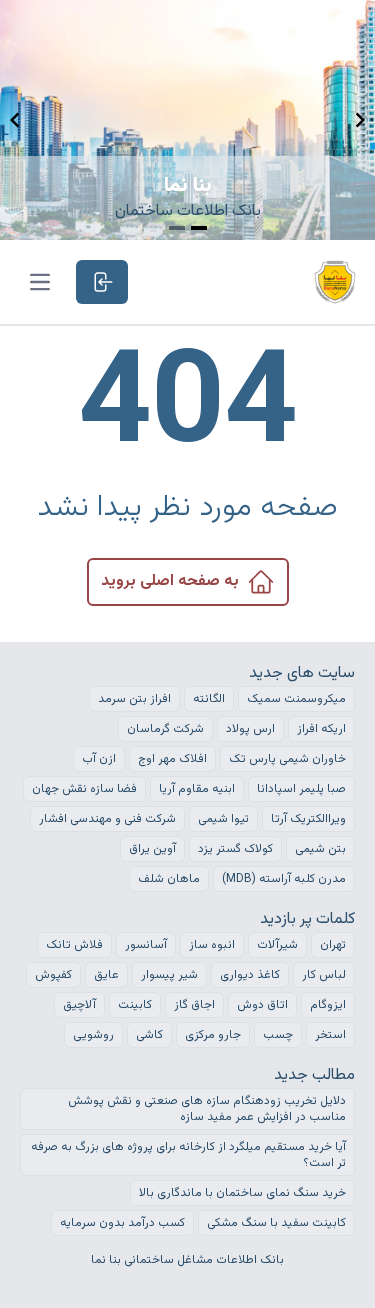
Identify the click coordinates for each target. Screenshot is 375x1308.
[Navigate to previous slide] (15, 120)
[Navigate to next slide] (360, 120)
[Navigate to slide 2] (199, 228)
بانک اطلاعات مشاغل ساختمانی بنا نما (187, 1260)
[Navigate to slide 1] (177, 228)
